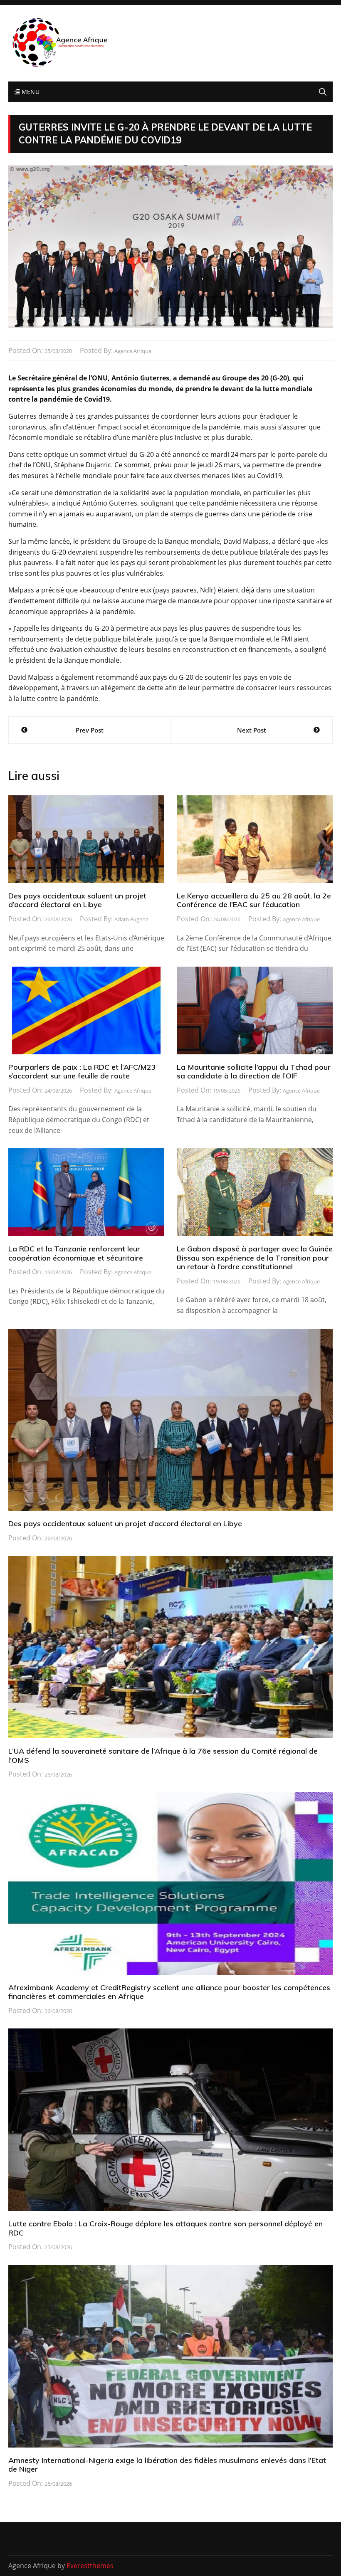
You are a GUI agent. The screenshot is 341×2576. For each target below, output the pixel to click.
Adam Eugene (131, 919)
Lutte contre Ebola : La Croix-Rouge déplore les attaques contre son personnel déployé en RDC (166, 2228)
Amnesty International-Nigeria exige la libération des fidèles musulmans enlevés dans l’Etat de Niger (167, 2465)
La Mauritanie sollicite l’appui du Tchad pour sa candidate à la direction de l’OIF (254, 1072)
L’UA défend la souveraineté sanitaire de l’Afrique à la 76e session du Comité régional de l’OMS (163, 1756)
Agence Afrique (133, 351)
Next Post (252, 730)
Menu (30, 92)
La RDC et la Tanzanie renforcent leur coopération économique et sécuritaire (76, 1253)
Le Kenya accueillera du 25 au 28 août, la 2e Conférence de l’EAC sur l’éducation (254, 900)
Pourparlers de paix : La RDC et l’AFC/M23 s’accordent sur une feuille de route (82, 1072)
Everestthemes (90, 2566)
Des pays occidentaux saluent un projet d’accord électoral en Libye (77, 900)
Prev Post (90, 730)
